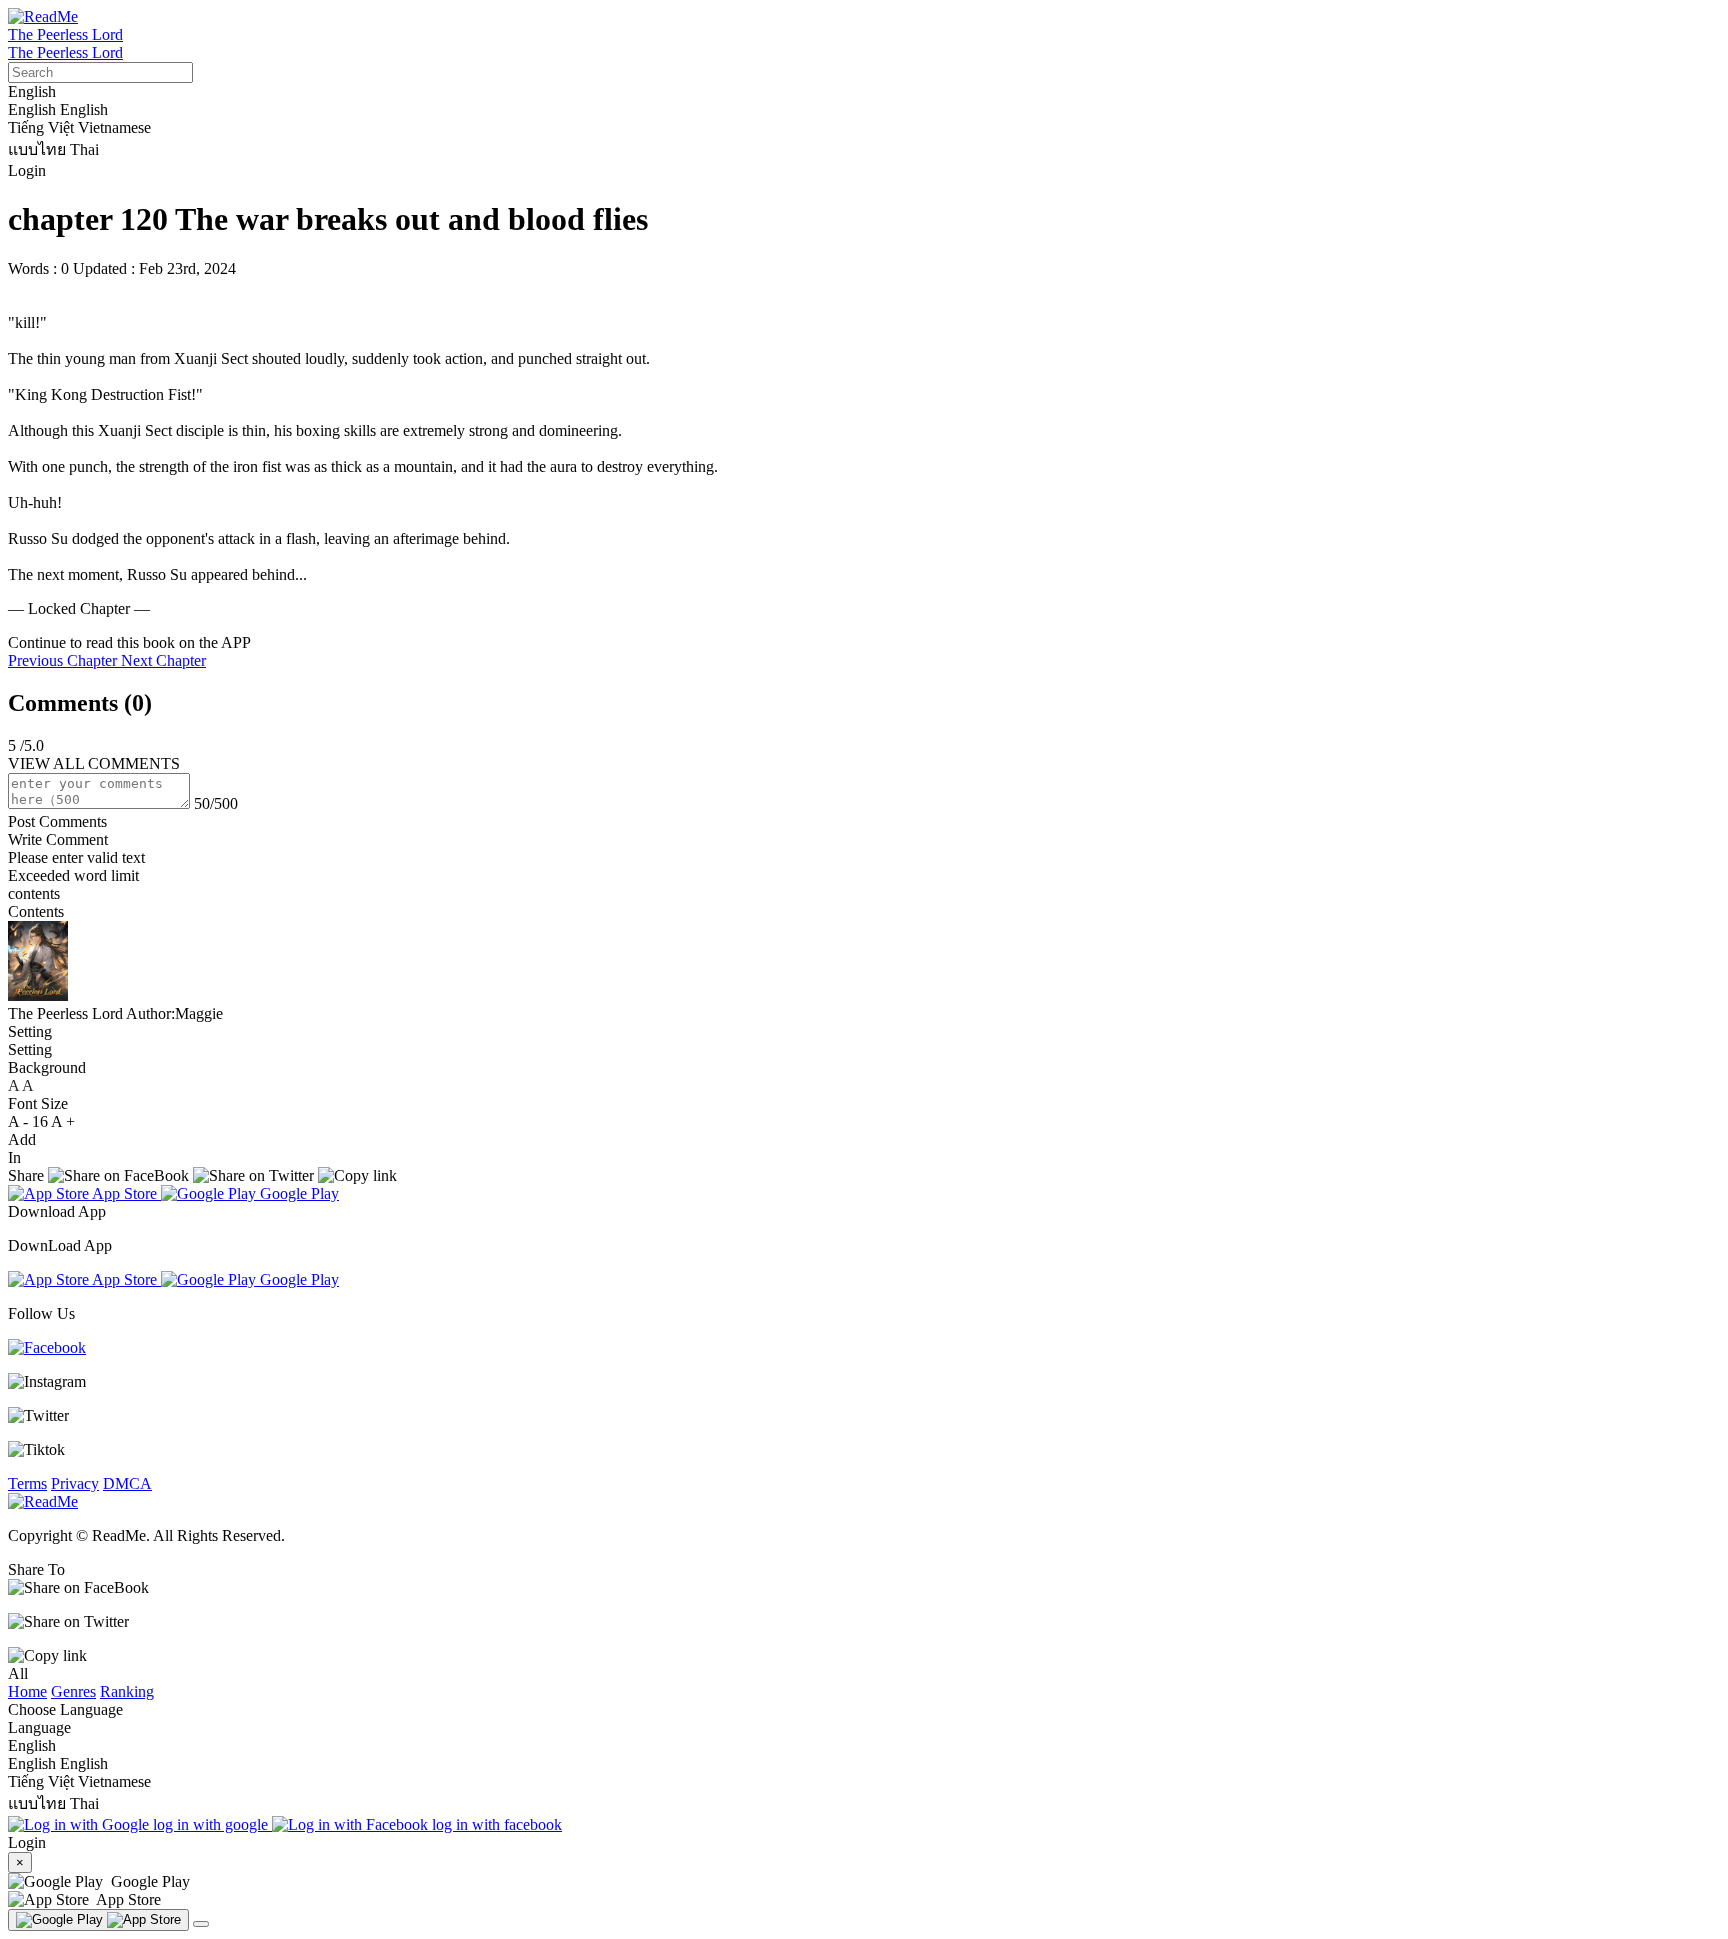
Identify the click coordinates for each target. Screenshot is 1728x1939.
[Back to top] (201, 1924)
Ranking (127, 1691)
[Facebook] (47, 1347)
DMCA (127, 1483)
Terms (27, 1483)
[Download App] (98, 1920)
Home (27, 1691)
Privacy (75, 1483)
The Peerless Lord (65, 34)
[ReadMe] (43, 16)
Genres (73, 1691)
